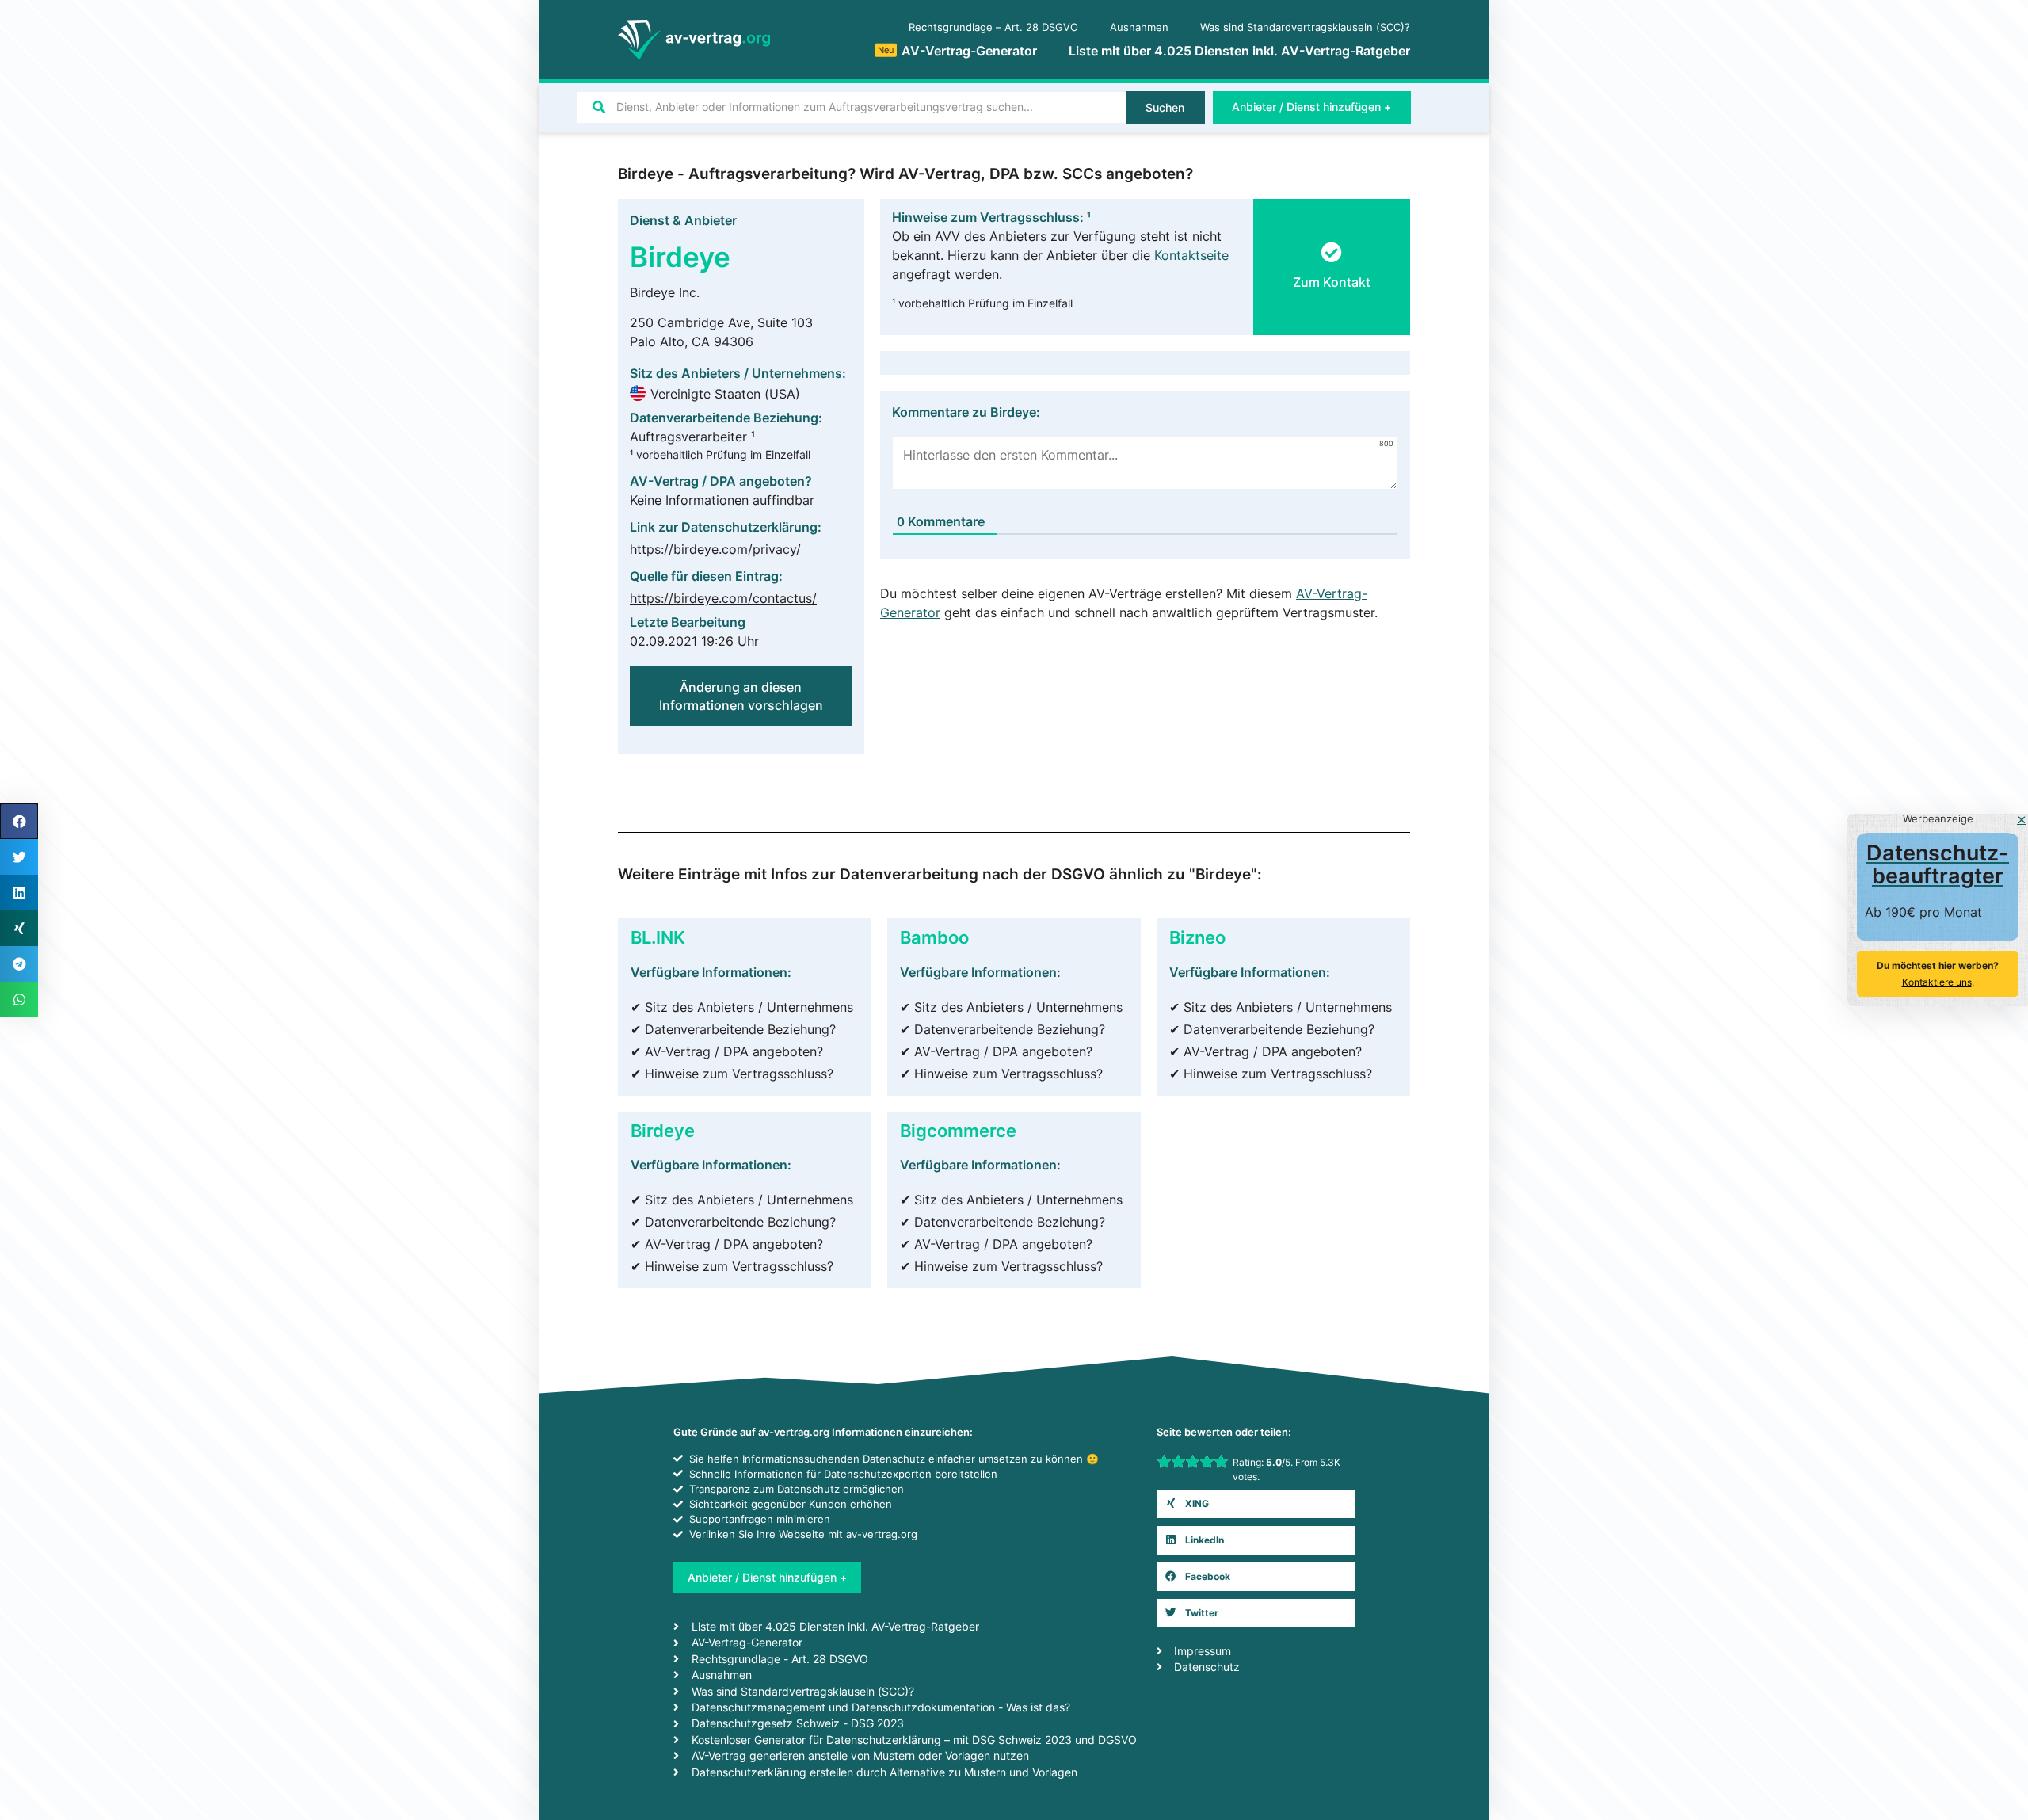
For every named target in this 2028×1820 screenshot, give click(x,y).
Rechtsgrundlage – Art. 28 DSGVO (993, 27)
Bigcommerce (958, 1130)
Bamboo (934, 937)
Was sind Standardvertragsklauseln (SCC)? (1305, 27)
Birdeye (663, 1130)
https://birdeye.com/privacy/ (715, 549)
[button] (1332, 273)
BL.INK (658, 937)
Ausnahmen (1139, 27)
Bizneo (1197, 937)
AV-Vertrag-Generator (957, 51)
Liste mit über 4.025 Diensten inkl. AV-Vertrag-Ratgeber (1239, 51)
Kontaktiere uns (1937, 982)
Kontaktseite (1191, 255)
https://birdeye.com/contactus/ (723, 598)
